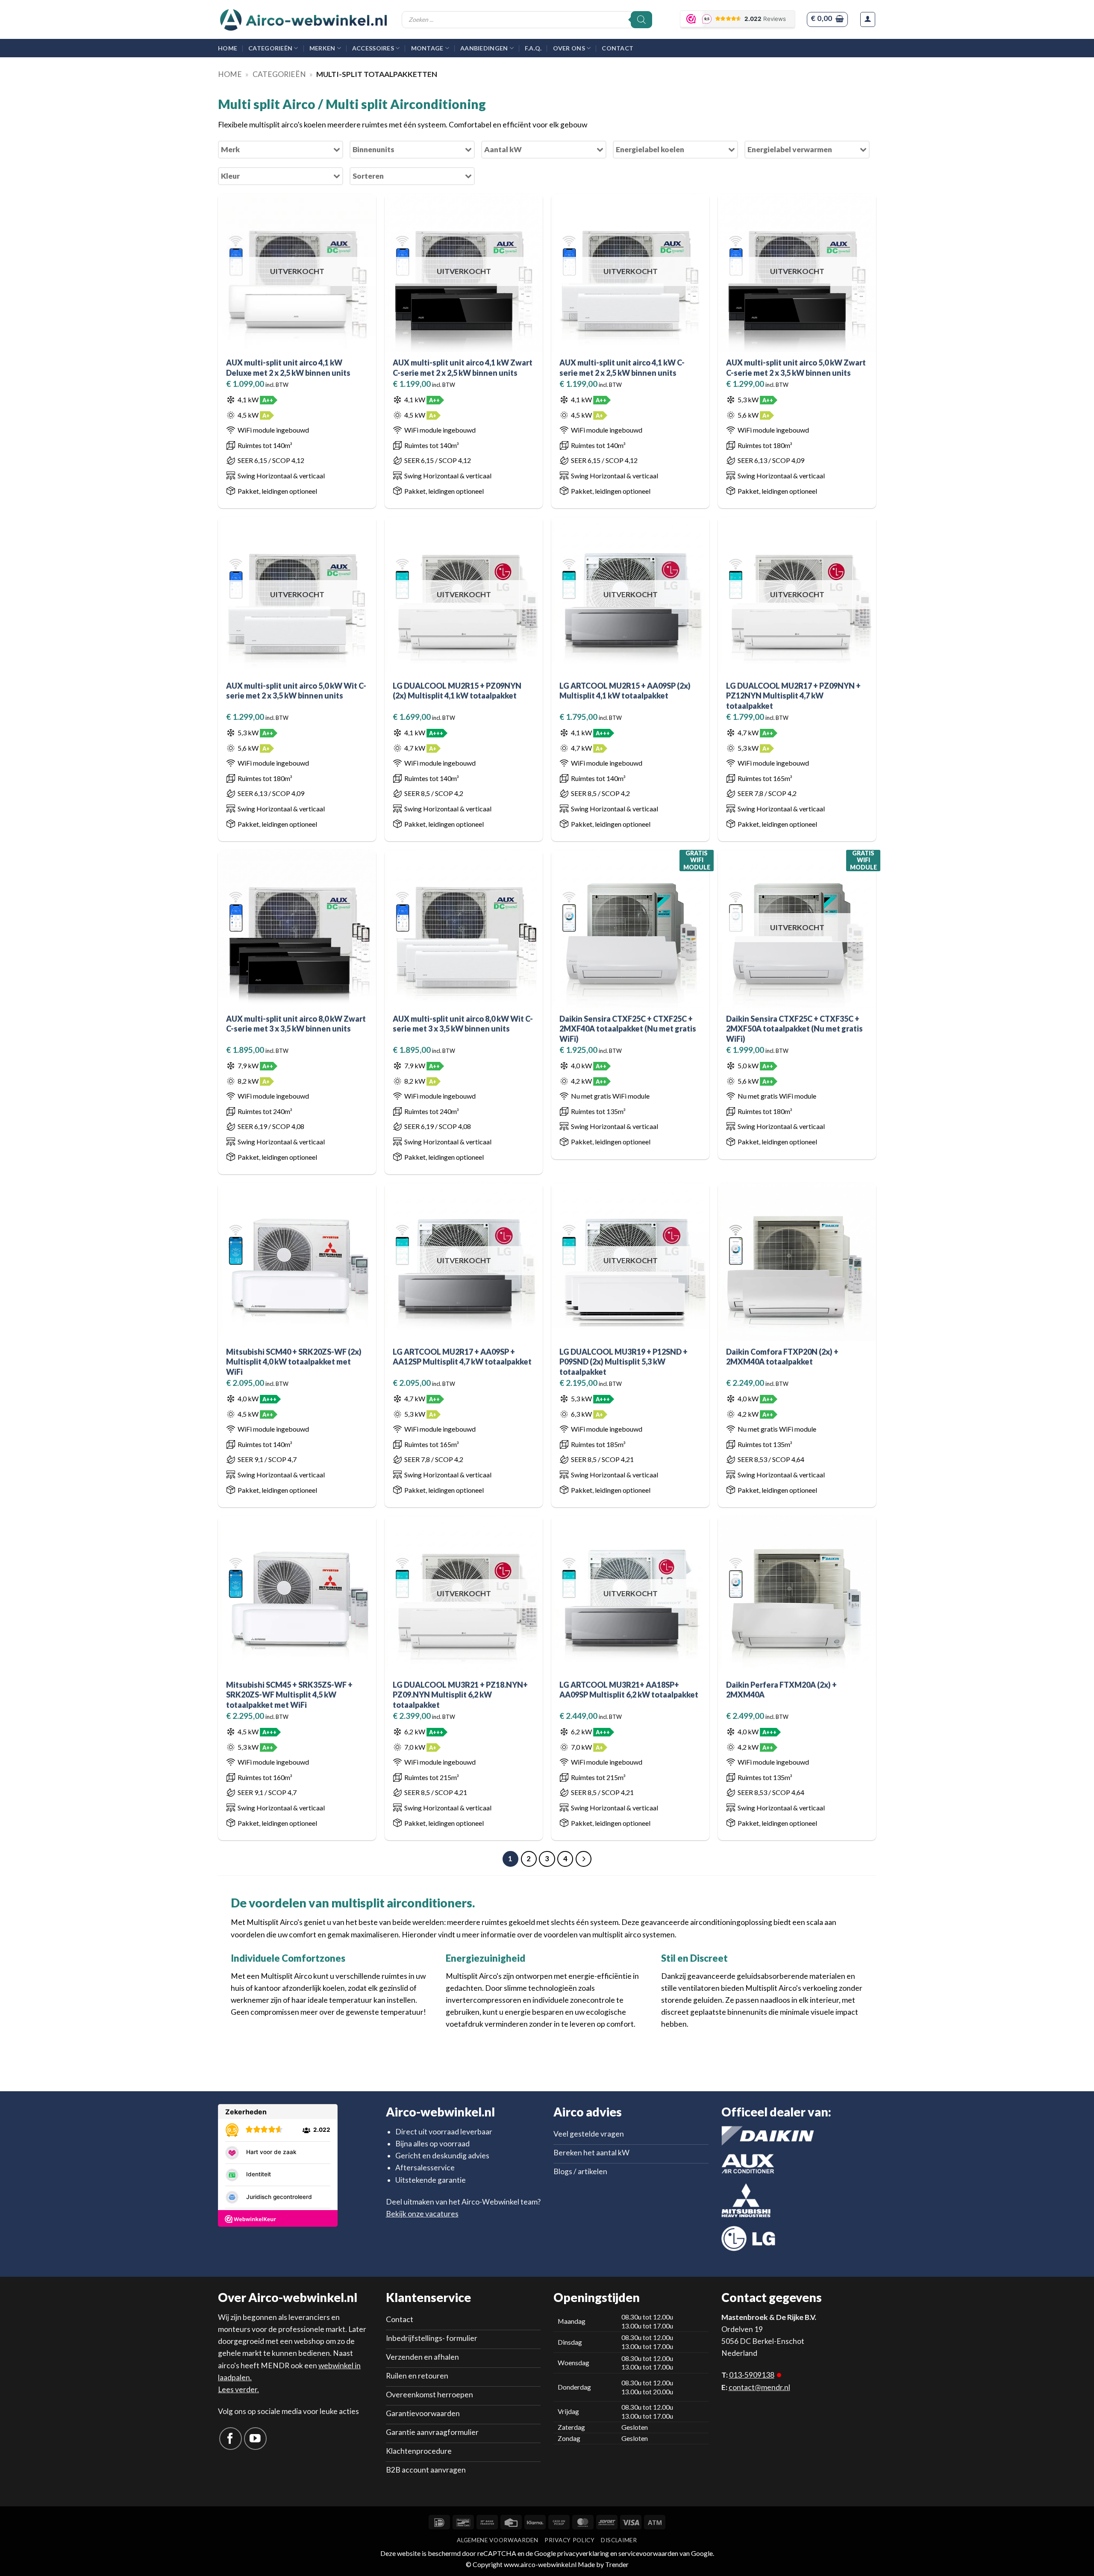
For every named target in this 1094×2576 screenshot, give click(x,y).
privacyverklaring (583, 2553)
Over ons (569, 48)
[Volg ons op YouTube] (255, 2439)
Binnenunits (373, 149)
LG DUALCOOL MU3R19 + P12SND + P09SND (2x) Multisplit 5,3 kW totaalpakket (623, 1362)
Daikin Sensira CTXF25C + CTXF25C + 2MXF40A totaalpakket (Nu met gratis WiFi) (628, 1029)
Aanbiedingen (484, 48)
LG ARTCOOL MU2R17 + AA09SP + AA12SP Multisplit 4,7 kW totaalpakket (462, 1357)
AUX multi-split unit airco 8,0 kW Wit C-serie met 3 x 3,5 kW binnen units (463, 1024)
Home (228, 48)
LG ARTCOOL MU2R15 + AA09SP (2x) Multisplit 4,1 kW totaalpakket (625, 691)
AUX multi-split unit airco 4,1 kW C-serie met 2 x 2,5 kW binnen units (622, 367)
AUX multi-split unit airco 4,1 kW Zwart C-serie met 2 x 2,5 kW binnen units (463, 367)
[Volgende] (584, 1859)
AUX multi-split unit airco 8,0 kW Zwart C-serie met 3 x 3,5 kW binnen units (296, 1024)
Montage (427, 48)
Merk (230, 149)
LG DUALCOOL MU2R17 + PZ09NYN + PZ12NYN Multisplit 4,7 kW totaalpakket (793, 696)
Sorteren (368, 176)
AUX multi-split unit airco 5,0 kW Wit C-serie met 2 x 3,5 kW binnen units (296, 691)
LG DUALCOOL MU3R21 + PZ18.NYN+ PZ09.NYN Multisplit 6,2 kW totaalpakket (460, 1695)
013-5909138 (752, 2375)
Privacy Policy (569, 2540)
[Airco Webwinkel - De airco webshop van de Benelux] (303, 20)
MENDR (275, 2365)
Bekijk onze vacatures (422, 2214)
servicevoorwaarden (648, 2553)
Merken (322, 48)
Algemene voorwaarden (497, 2540)
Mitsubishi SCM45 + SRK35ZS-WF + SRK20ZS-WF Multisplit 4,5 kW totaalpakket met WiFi (289, 1695)
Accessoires (373, 48)
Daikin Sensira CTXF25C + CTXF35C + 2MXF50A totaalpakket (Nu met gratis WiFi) (794, 1029)
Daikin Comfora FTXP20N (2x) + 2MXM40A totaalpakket (782, 1357)
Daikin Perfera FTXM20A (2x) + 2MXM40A (781, 1690)
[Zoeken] (641, 20)
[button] (827, 19)
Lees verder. (238, 2389)
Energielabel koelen (650, 149)
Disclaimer (619, 2540)
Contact (618, 48)
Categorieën (270, 48)
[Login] (868, 19)
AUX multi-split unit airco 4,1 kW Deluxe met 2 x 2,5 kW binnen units (288, 367)
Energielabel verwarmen (790, 149)
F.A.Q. (533, 48)
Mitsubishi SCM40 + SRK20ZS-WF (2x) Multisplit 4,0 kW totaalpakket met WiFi (294, 1362)
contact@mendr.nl (759, 2387)
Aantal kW (503, 149)
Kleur (230, 176)
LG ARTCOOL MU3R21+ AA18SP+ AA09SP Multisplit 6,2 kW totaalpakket (629, 1690)
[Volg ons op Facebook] (231, 2439)
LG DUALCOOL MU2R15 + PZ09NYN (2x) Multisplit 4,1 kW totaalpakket (457, 691)
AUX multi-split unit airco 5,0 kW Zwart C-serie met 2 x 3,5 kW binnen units (796, 367)
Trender (616, 2564)
